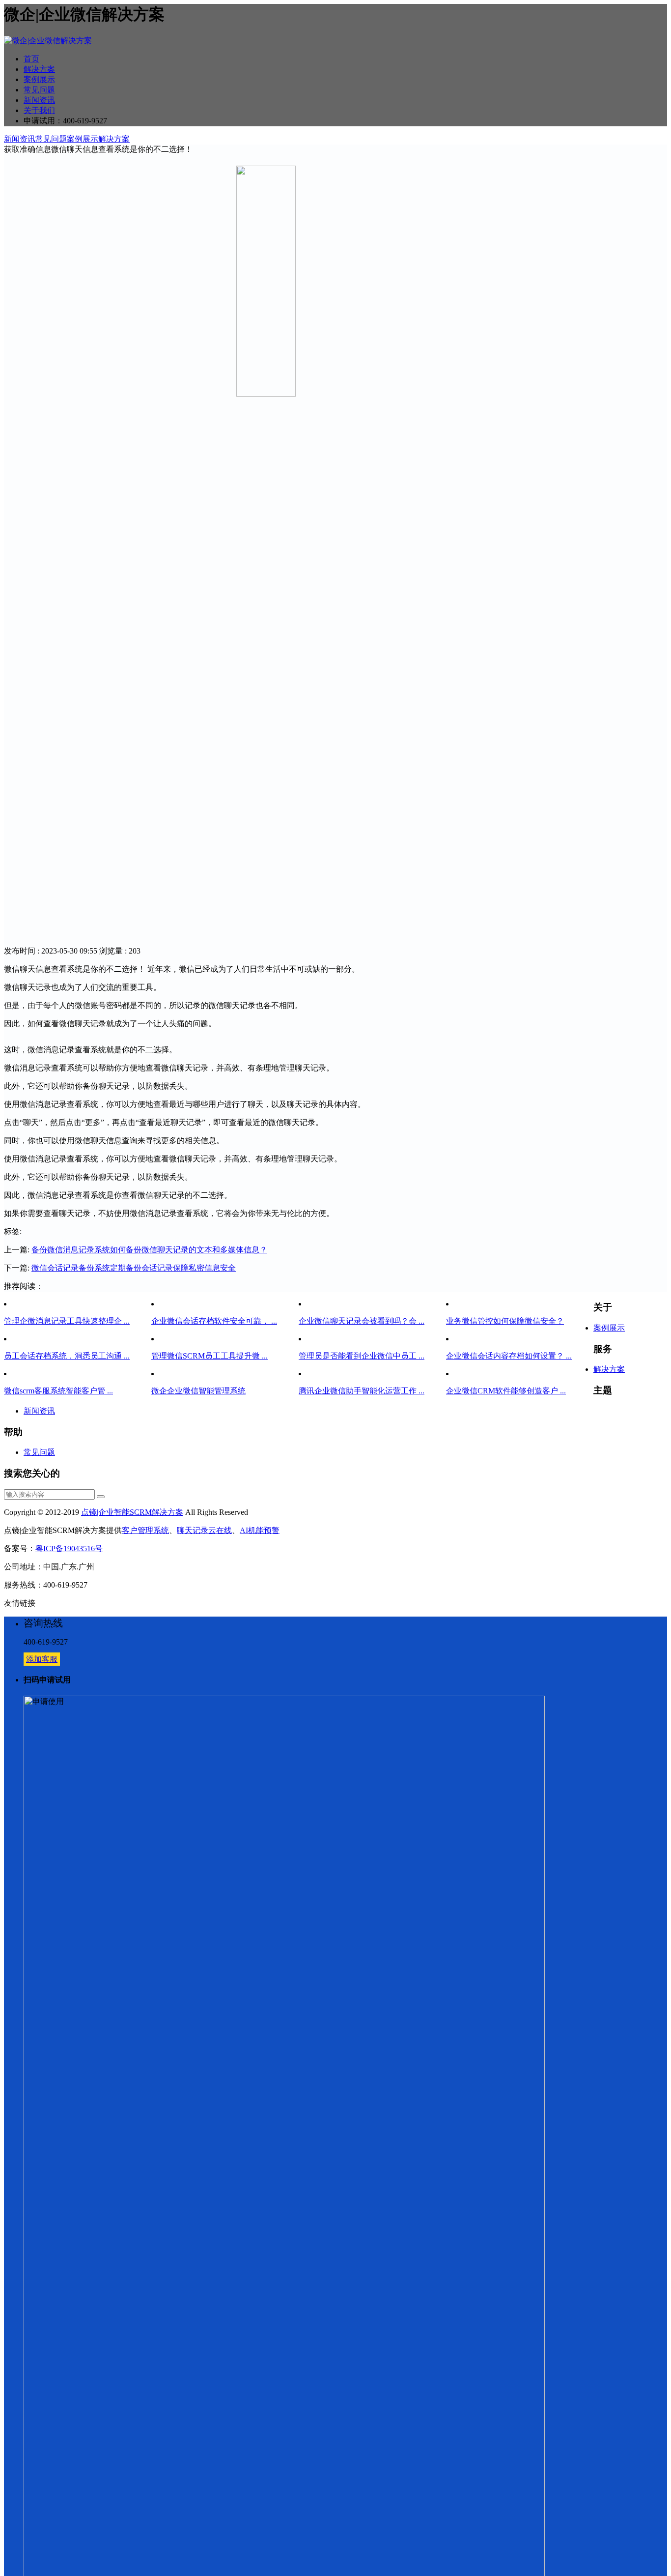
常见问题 (39, 90)
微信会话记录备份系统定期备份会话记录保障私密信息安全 (134, 1268)
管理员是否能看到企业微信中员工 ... (362, 1356)
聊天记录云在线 (204, 1530)
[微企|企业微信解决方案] (48, 41)
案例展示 (39, 79)
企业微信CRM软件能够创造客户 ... (506, 1391)
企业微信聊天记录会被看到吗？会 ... (362, 1321)
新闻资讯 (39, 100)
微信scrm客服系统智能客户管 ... (58, 1391)
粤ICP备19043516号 (69, 1548)
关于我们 (39, 110)
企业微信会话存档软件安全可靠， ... (214, 1321)
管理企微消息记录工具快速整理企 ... (67, 1321)
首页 (31, 59)
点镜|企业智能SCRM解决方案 (132, 1512)
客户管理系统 (145, 1530)
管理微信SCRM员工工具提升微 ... (210, 1356)
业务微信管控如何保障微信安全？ (505, 1321)
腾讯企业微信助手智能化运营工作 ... (362, 1391)
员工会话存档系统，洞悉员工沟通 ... (67, 1356)
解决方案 (39, 69)
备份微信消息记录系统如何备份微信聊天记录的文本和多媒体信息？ (149, 1250)
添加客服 (42, 1659)
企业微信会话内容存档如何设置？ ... (509, 1356)
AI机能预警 (260, 1530)
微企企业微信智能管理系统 (198, 1391)
